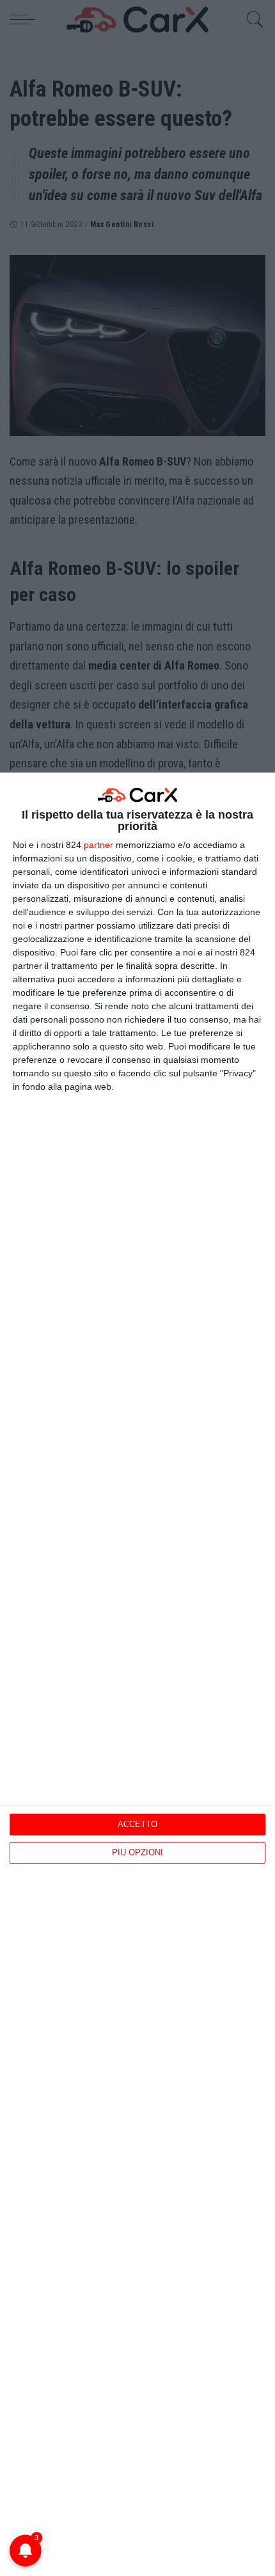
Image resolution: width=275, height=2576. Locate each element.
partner (98, 845)
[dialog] (137, 1674)
